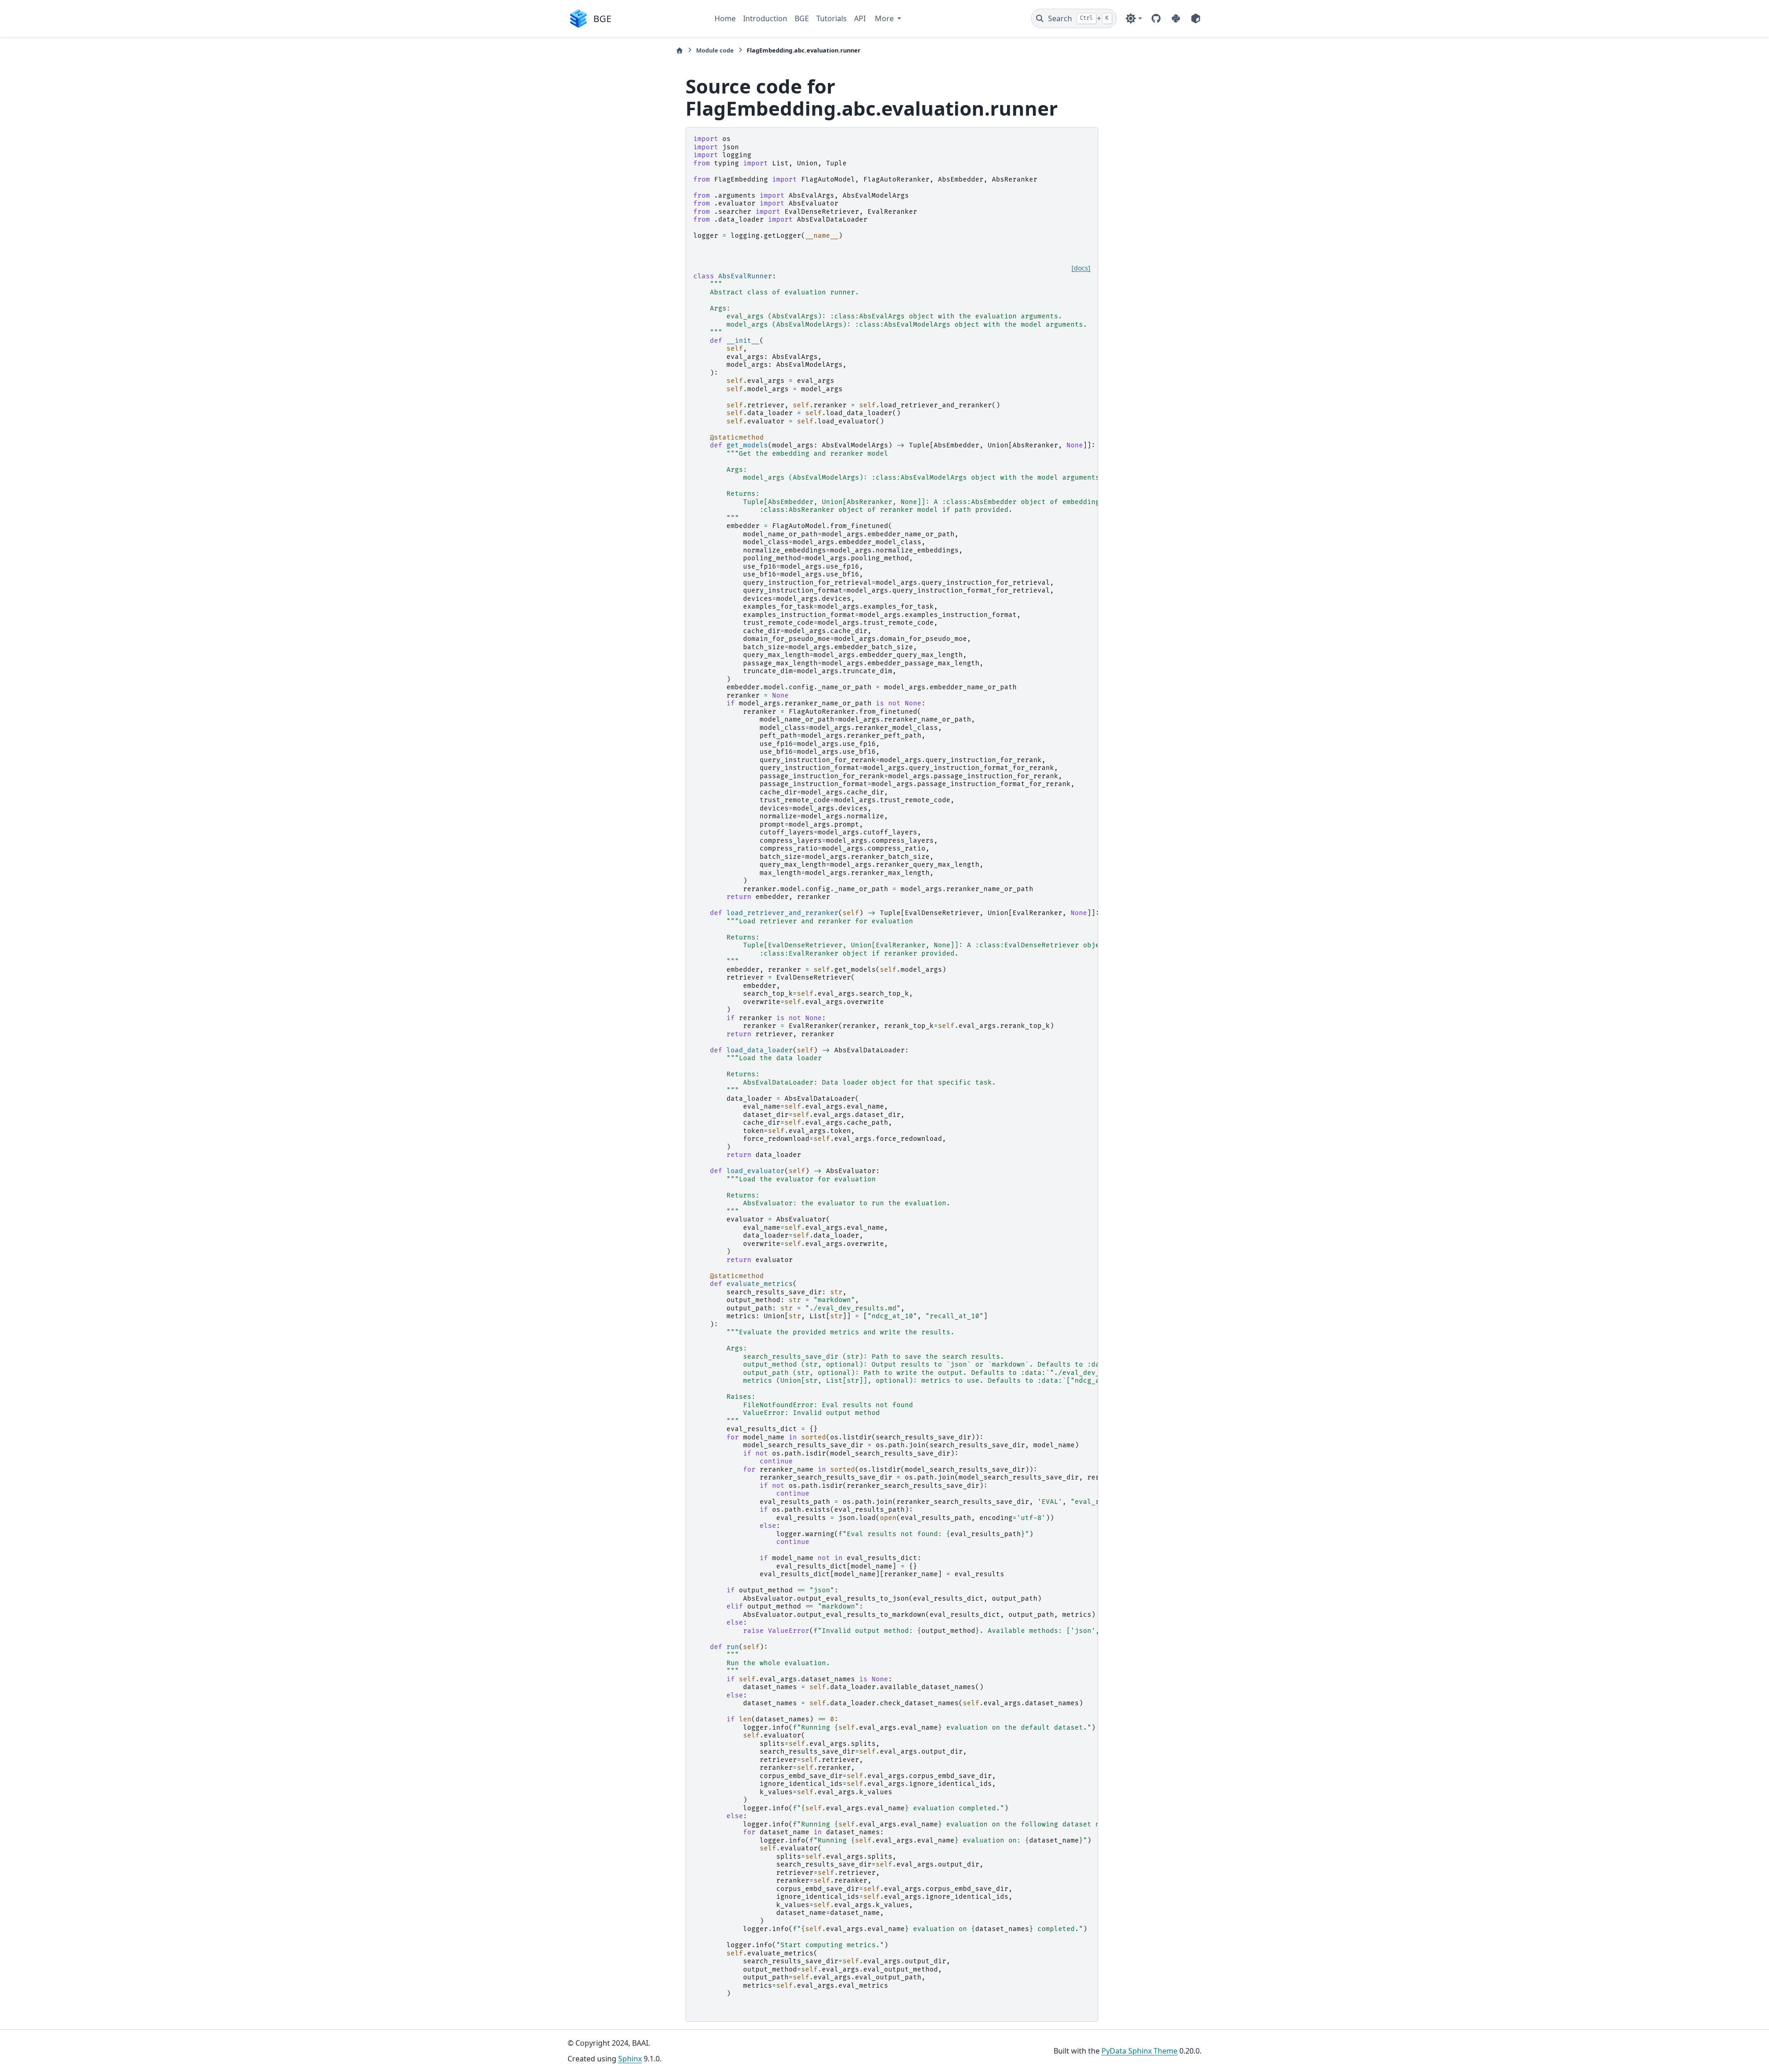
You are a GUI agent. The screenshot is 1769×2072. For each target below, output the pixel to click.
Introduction (765, 18)
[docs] (1081, 268)
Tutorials (832, 18)
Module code (715, 50)
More (885, 18)
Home (725, 18)
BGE (802, 18)
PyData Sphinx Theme (1139, 2051)
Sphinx (630, 2059)
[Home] (679, 50)
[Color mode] (1133, 18)
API (860, 18)
